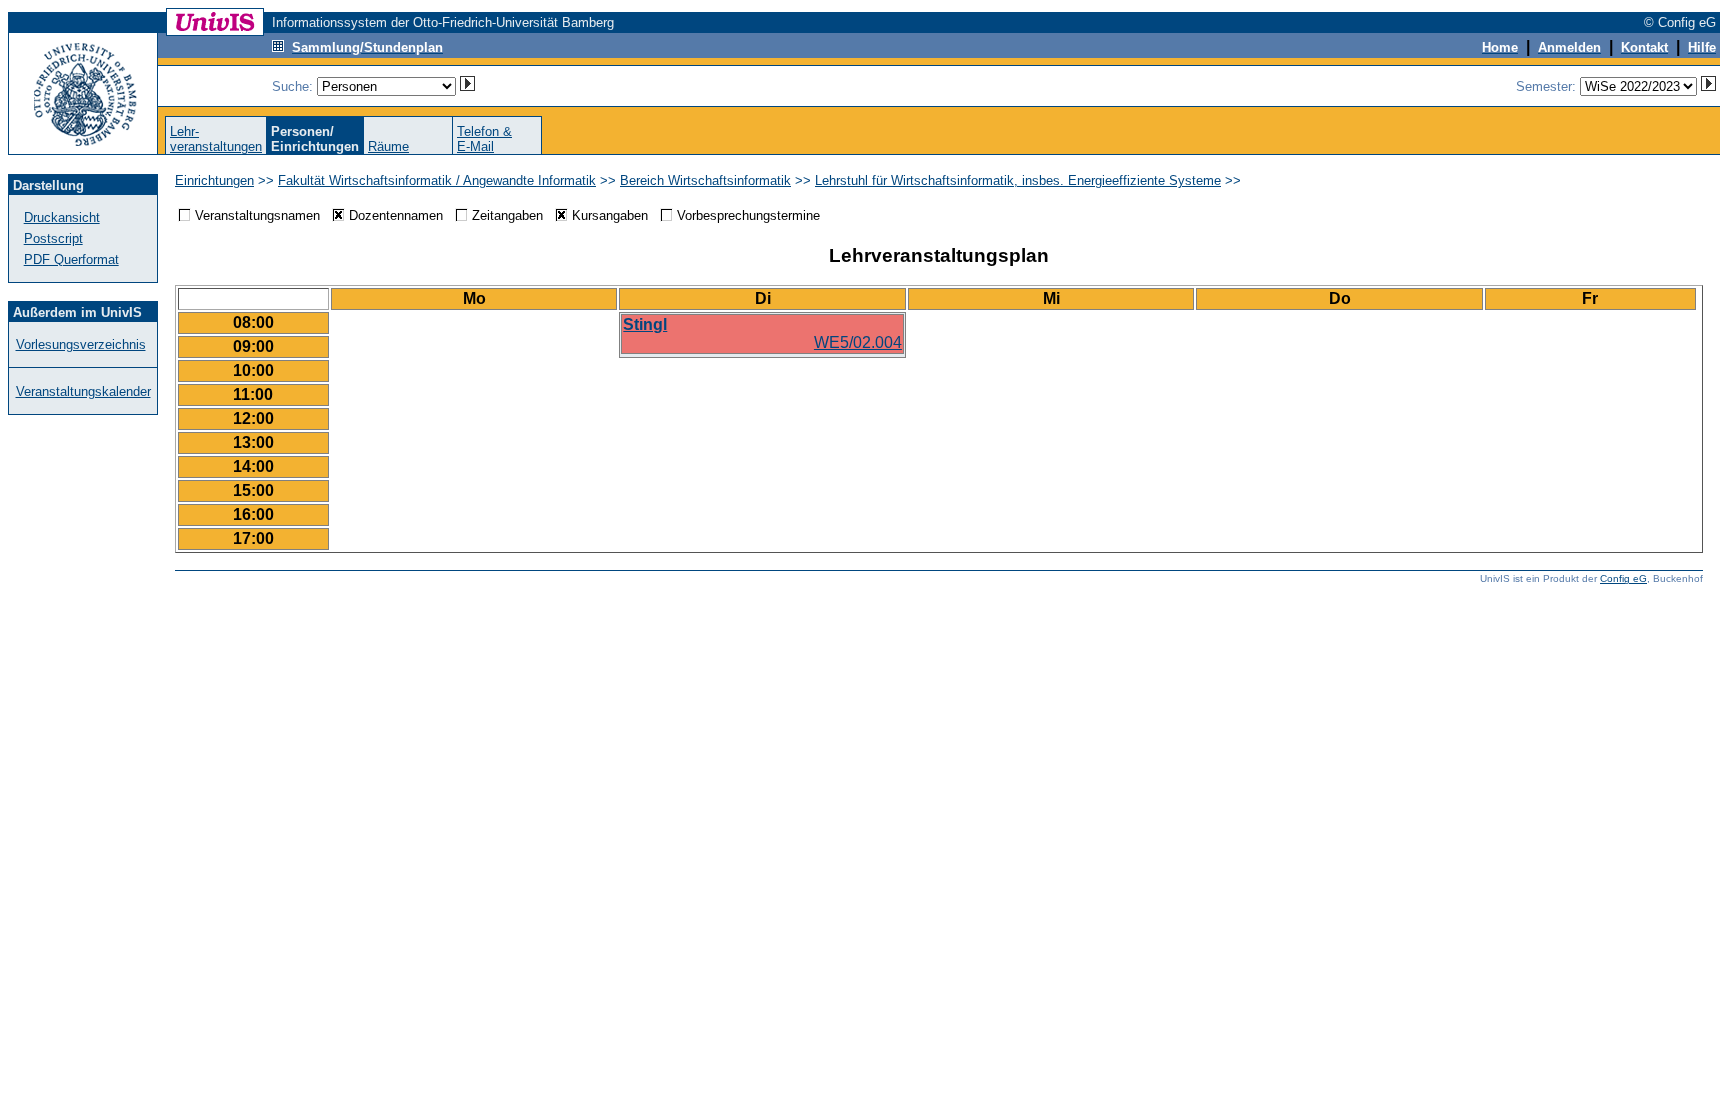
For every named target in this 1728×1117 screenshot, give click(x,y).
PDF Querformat (71, 259)
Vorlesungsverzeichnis (81, 344)
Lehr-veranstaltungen (216, 139)
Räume (388, 146)
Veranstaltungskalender (83, 391)
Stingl (645, 324)
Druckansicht (62, 217)
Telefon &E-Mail (484, 139)
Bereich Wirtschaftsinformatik (705, 180)
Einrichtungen (214, 180)
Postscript (53, 238)
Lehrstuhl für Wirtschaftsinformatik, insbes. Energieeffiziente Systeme (1018, 180)
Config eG (1623, 578)
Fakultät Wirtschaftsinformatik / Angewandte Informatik (437, 180)
